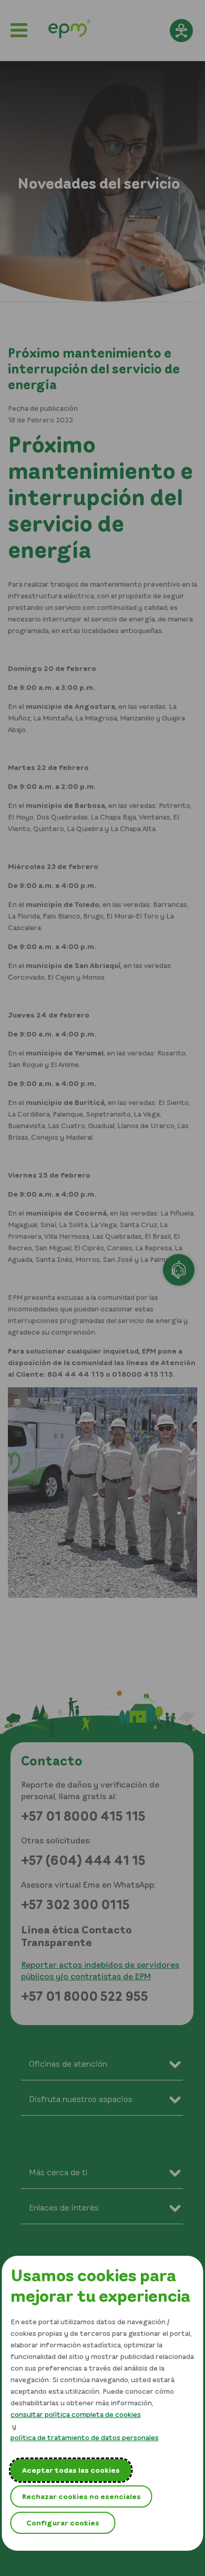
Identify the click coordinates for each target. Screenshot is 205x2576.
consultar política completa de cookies (76, 2414)
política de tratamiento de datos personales (85, 2437)
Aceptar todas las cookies (71, 2470)
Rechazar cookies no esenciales (81, 2496)
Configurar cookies (63, 2523)
